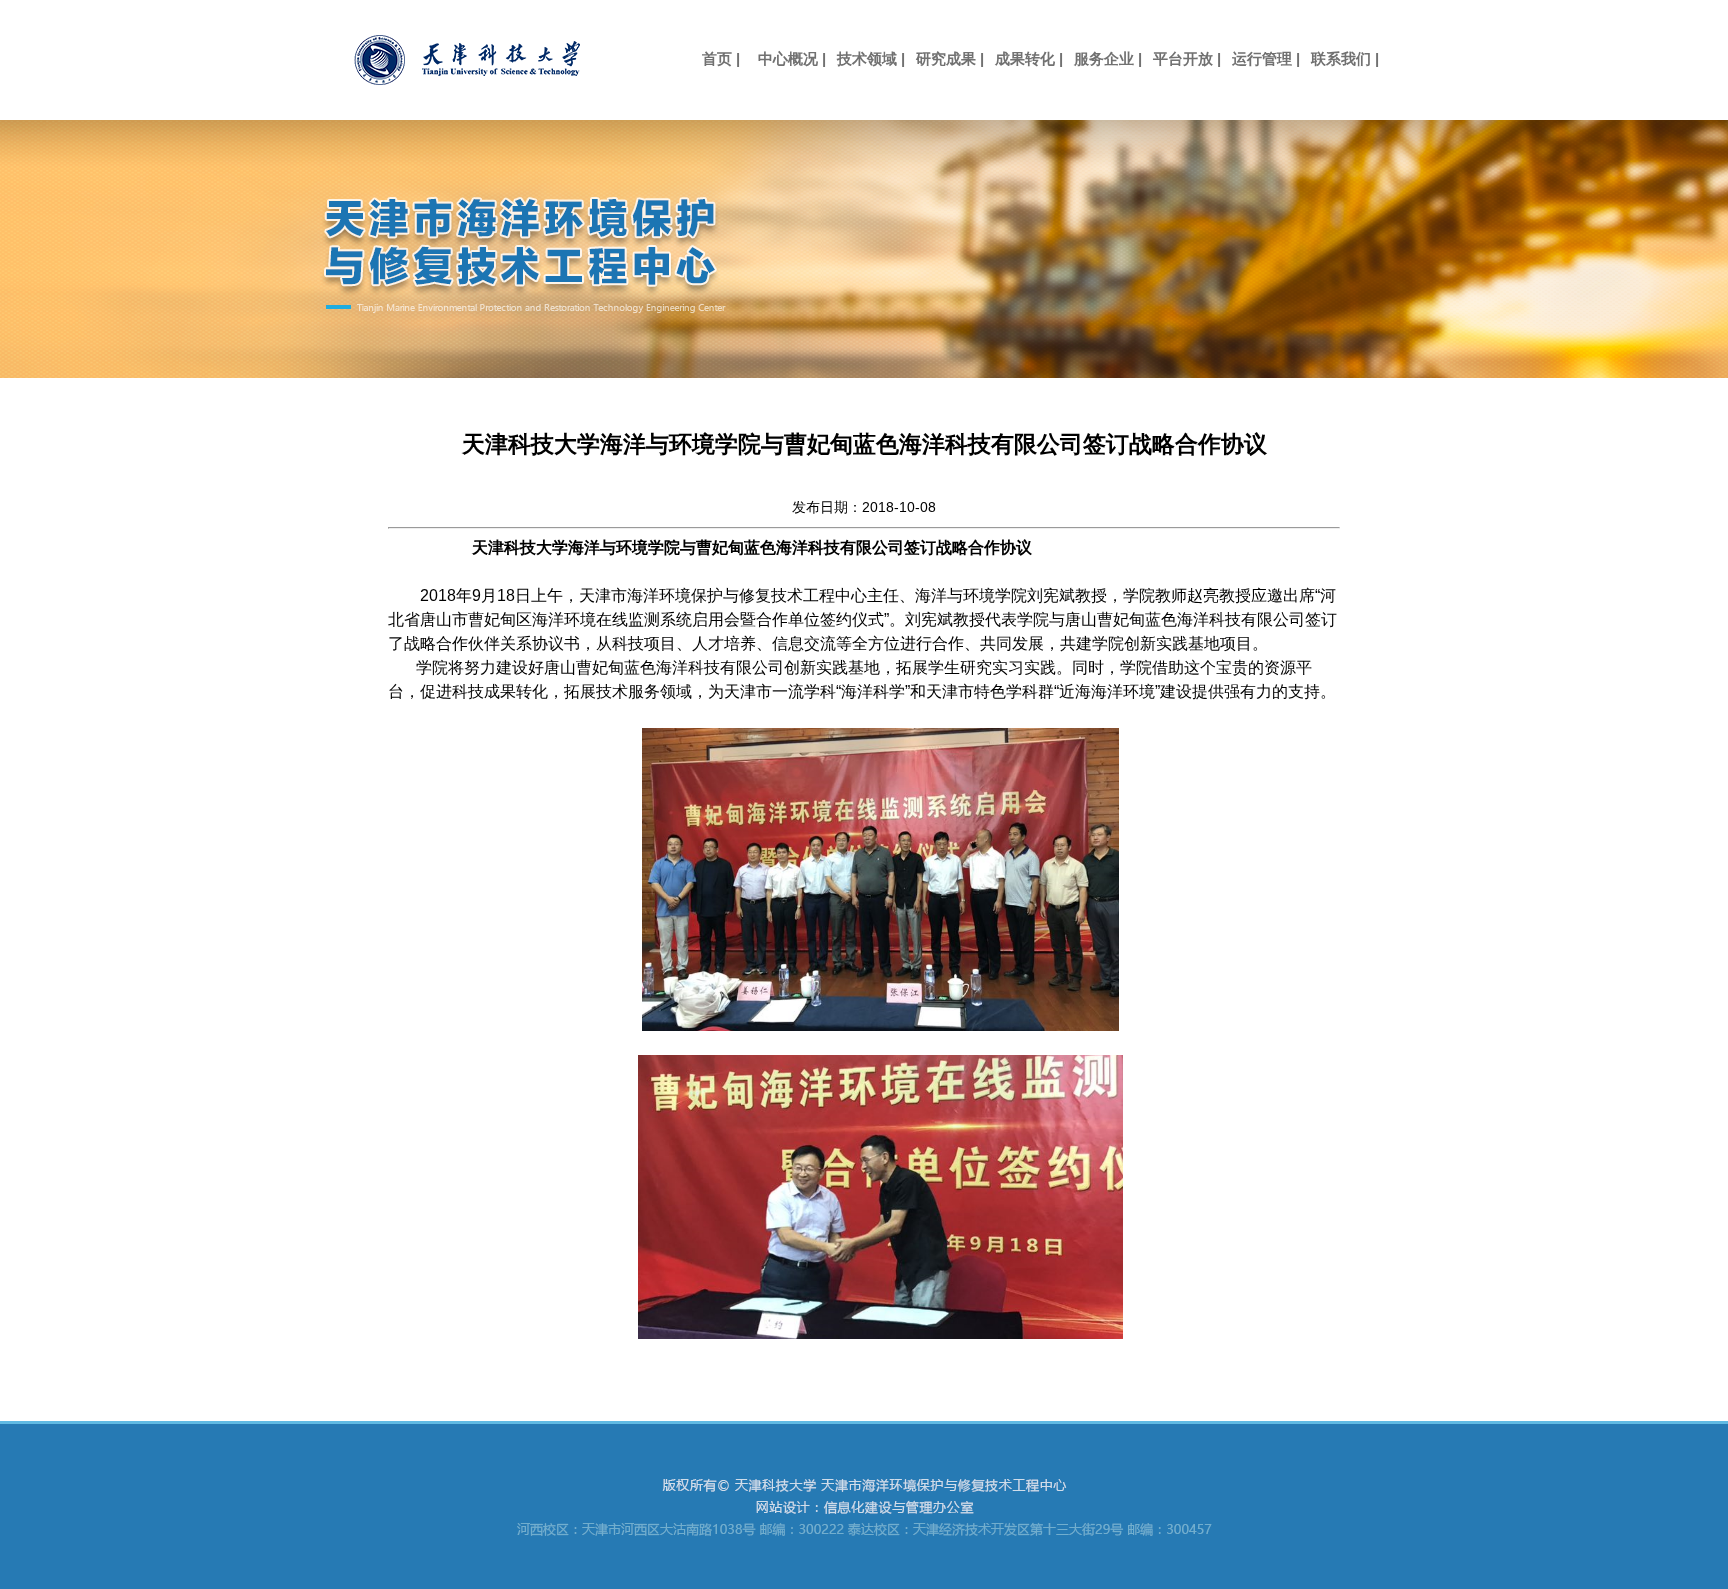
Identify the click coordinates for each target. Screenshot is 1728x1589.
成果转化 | (1029, 58)
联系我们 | (1345, 58)
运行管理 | (1266, 58)
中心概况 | (792, 58)
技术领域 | (871, 58)
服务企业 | (1108, 58)
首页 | (713, 58)
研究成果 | (950, 58)
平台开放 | (1187, 58)
